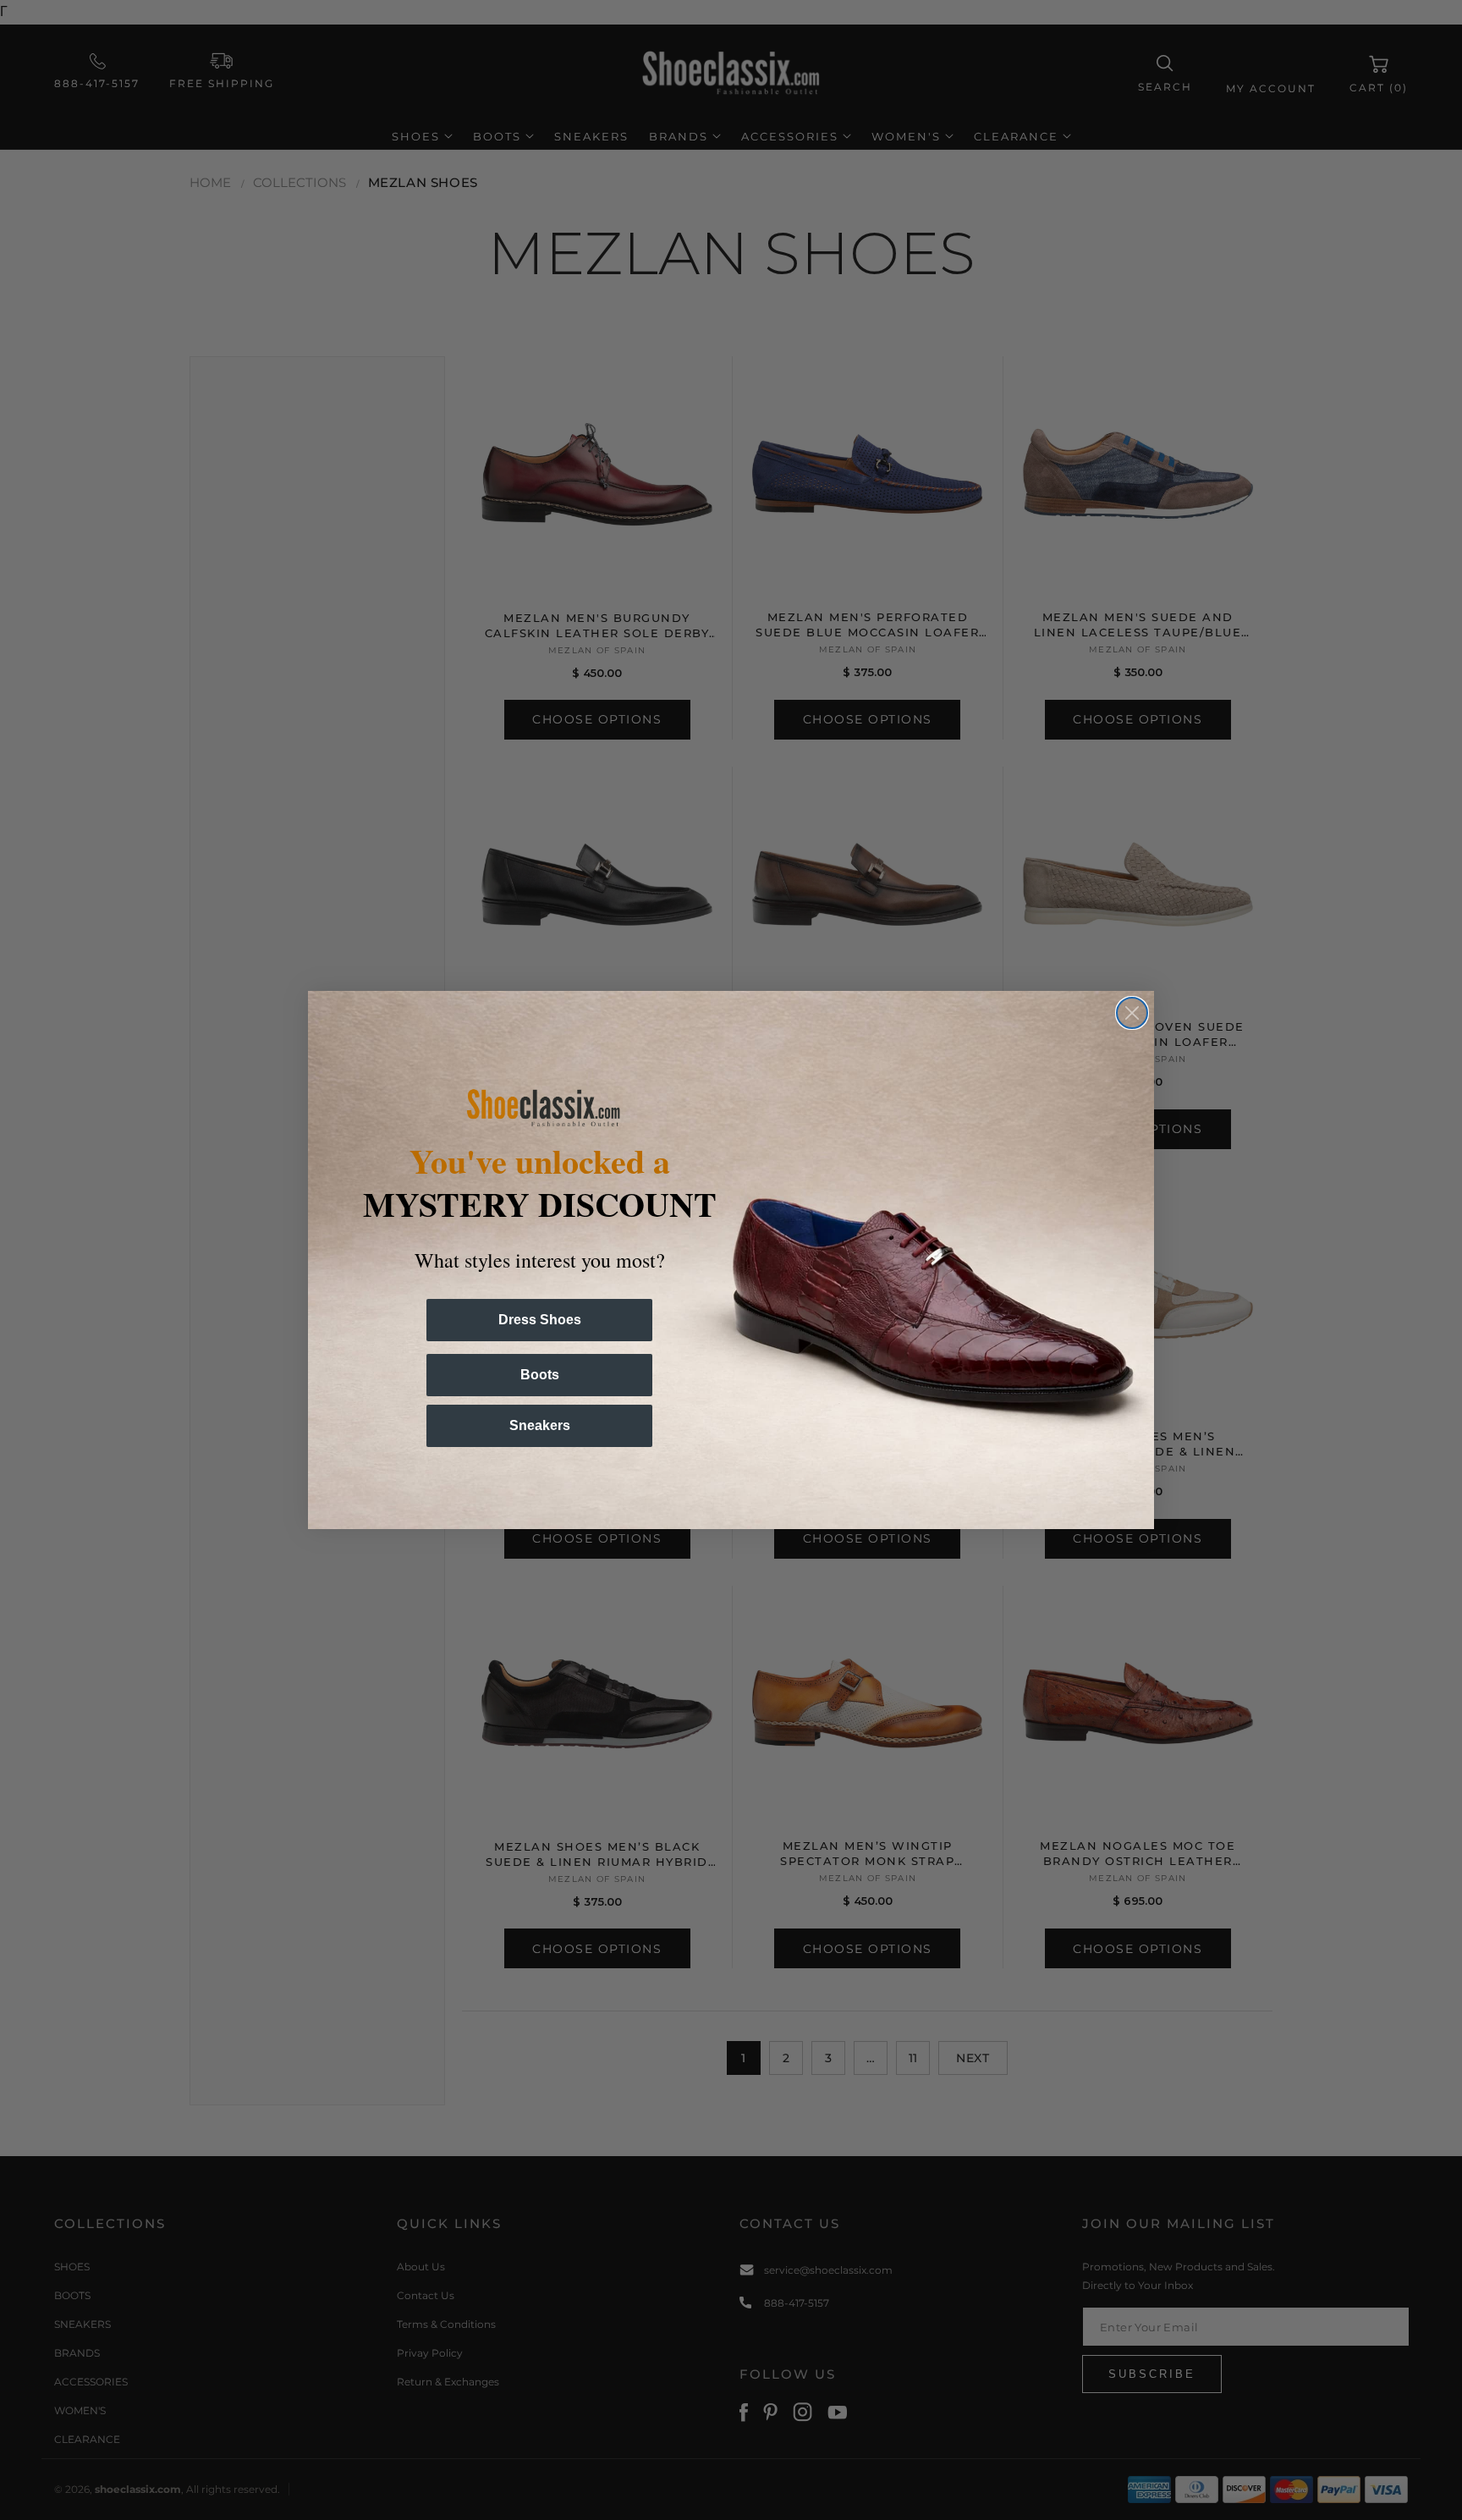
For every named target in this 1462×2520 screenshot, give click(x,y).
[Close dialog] (1132, 1013)
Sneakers (540, 1425)
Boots (540, 1375)
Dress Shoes (540, 1320)
